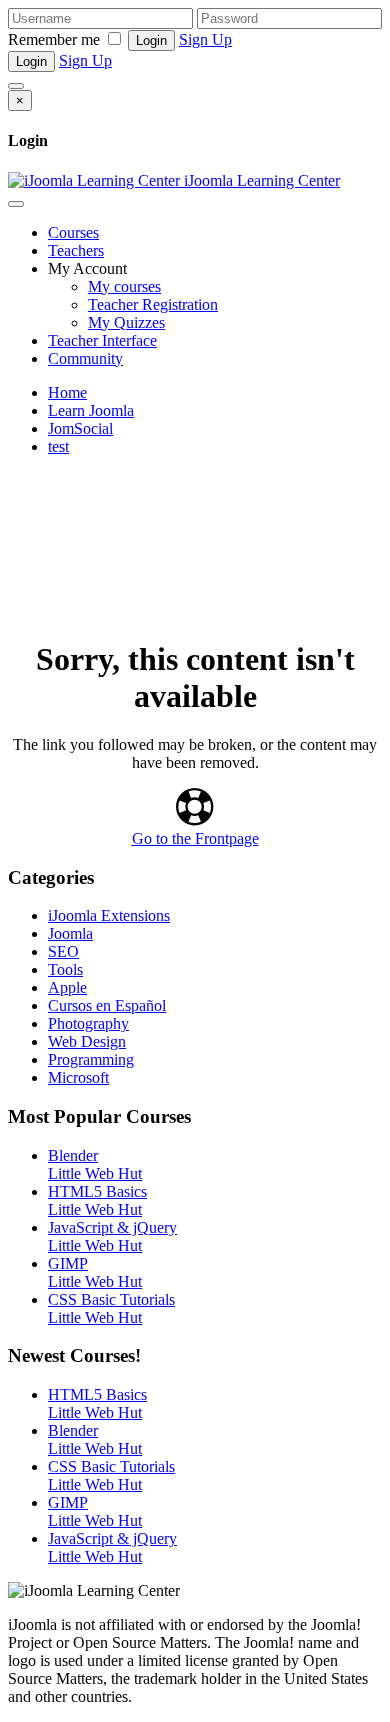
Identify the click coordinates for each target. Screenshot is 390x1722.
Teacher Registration (153, 304)
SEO (63, 951)
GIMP (68, 1263)
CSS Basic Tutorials (111, 1299)
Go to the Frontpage (195, 838)
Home (67, 392)
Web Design (87, 1041)
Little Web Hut (95, 1173)
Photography (88, 1023)
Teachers (76, 250)
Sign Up (205, 39)
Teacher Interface (102, 340)
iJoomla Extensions (109, 915)
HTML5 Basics (97, 1191)
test (58, 446)
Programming (91, 1059)
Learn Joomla (91, 410)
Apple (67, 987)
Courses (73, 232)
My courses (124, 286)
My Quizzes (126, 322)
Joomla (70, 933)
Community (85, 358)
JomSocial (80, 428)
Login (151, 40)
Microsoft (78, 1077)
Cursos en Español (107, 1005)
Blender (73, 1155)
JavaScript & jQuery (112, 1227)
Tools (65, 969)
